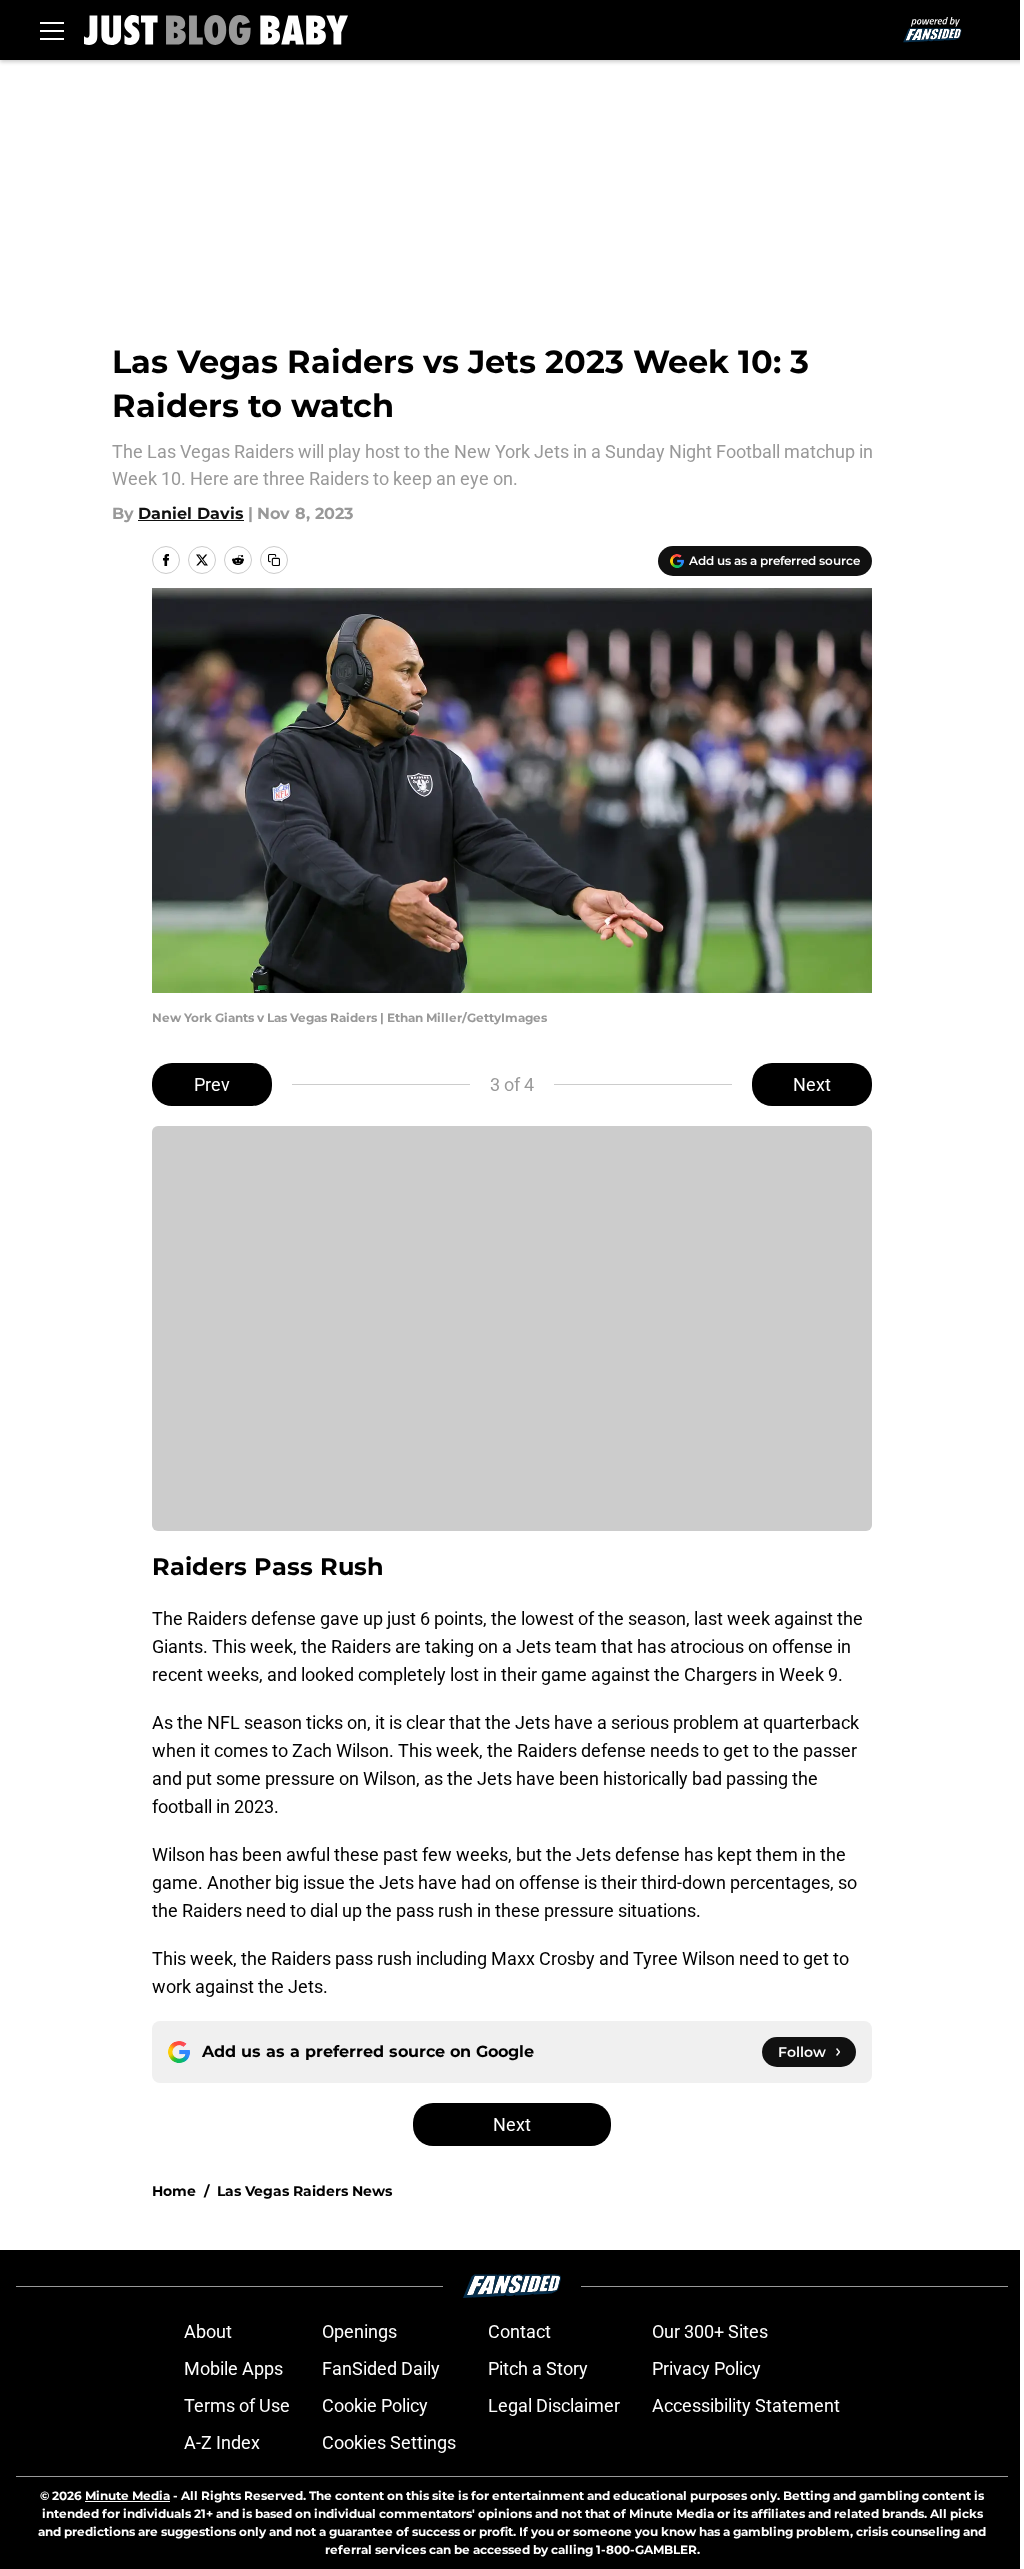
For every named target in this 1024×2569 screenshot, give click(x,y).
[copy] (274, 560)
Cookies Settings (389, 2442)
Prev (212, 1084)
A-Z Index (222, 2442)
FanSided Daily (381, 2368)
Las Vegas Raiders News (304, 2191)
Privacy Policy (706, 2368)
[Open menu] (52, 30)
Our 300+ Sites (710, 2331)
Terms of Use (237, 2405)
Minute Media (127, 2495)
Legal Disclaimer (554, 2405)
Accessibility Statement (746, 2405)
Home (174, 2191)
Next (812, 1084)
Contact (519, 2331)
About (208, 2331)
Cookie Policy (375, 2405)
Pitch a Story (538, 2368)
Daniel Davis (191, 513)
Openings (359, 2331)
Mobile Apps (233, 2368)
